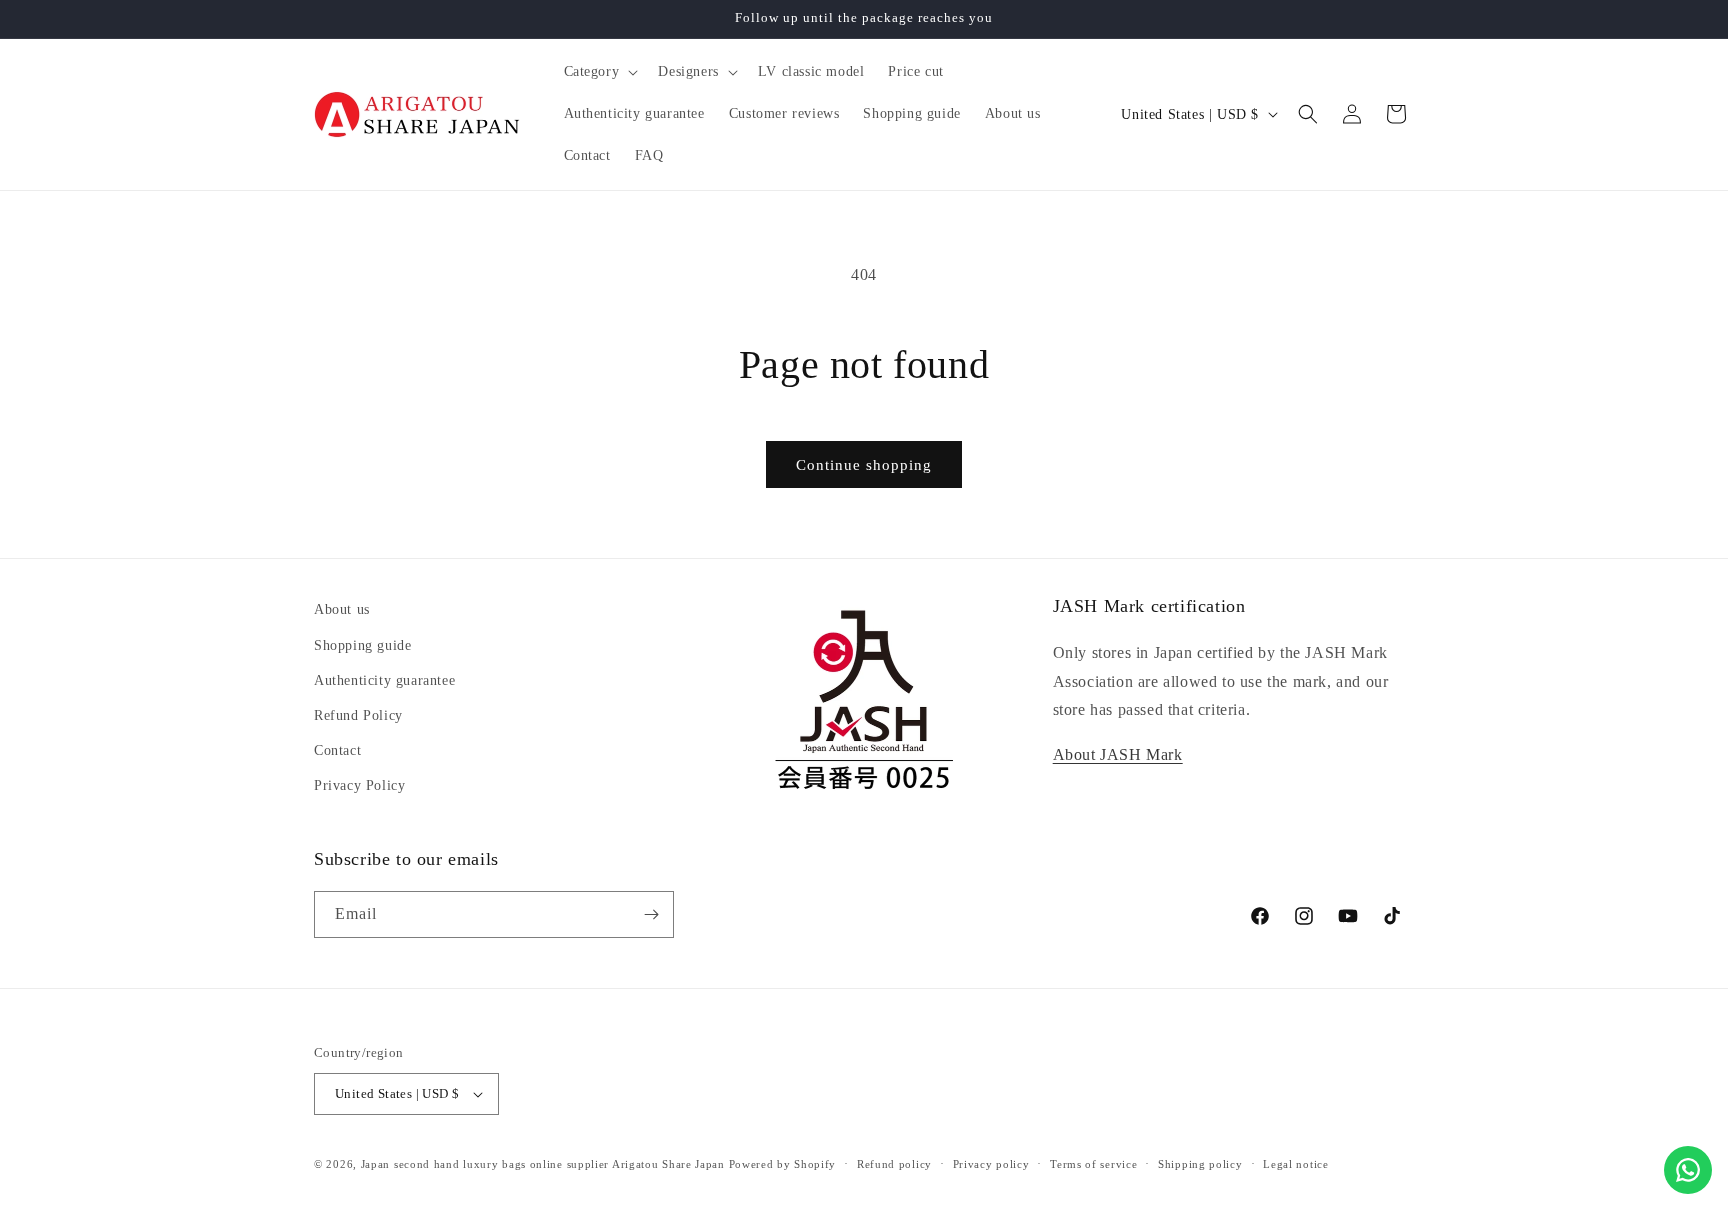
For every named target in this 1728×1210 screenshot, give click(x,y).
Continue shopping (864, 465)
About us (342, 609)
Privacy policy (991, 1164)
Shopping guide (362, 645)
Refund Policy (358, 715)
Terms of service (1093, 1164)
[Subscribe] (651, 914)
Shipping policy (1200, 1164)
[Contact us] (1688, 1170)
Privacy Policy (359, 785)
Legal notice (1295, 1164)
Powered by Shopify (783, 1164)
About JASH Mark (1118, 754)
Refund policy (894, 1164)
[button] (599, 72)
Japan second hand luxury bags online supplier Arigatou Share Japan (543, 1164)
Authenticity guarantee (384, 680)
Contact (337, 750)
